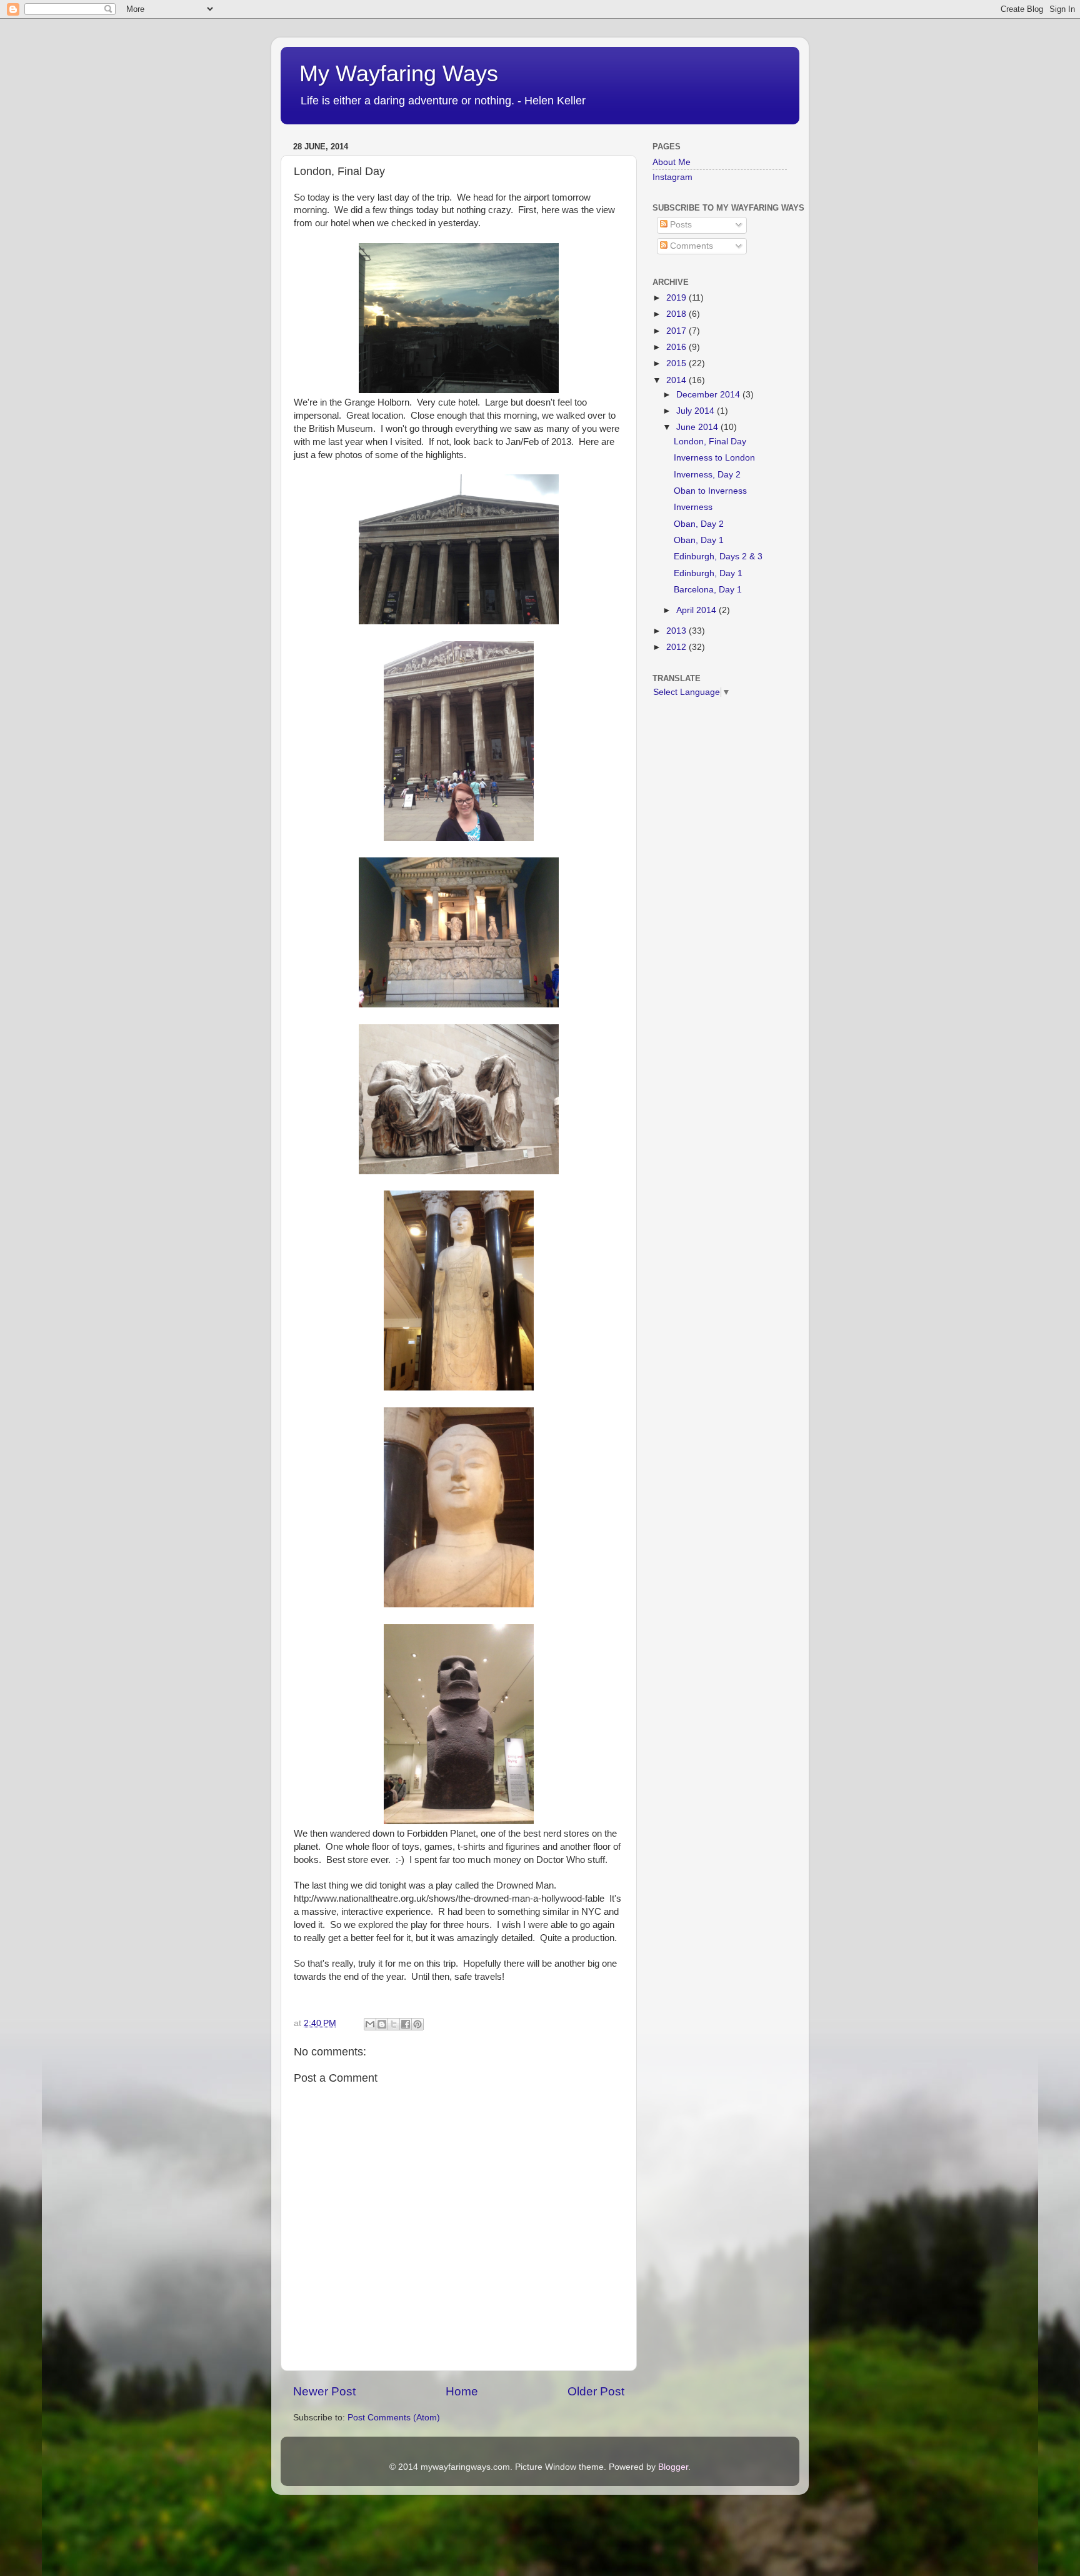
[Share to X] (394, 2024)
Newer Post (324, 2391)
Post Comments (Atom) (394, 2418)
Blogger (673, 2467)
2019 (677, 298)
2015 (677, 363)
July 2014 (697, 411)
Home (462, 2391)
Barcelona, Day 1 (708, 590)
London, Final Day (710, 442)
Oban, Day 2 (699, 524)
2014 (677, 380)
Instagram (672, 177)
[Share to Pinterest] (417, 2024)
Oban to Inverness (710, 491)
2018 (677, 314)
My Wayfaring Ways (399, 73)
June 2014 (698, 427)
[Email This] (370, 2024)
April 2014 (697, 610)
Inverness (693, 507)
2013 (677, 631)
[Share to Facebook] (406, 2024)
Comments (690, 246)
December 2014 (709, 395)
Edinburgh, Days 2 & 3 (718, 557)
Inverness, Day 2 (707, 475)
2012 (677, 647)
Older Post (596, 2391)
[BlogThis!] (382, 2024)
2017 (677, 331)
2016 (677, 347)
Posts (680, 225)
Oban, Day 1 (699, 540)
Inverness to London (714, 458)
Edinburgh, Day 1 (708, 573)
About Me (672, 162)
